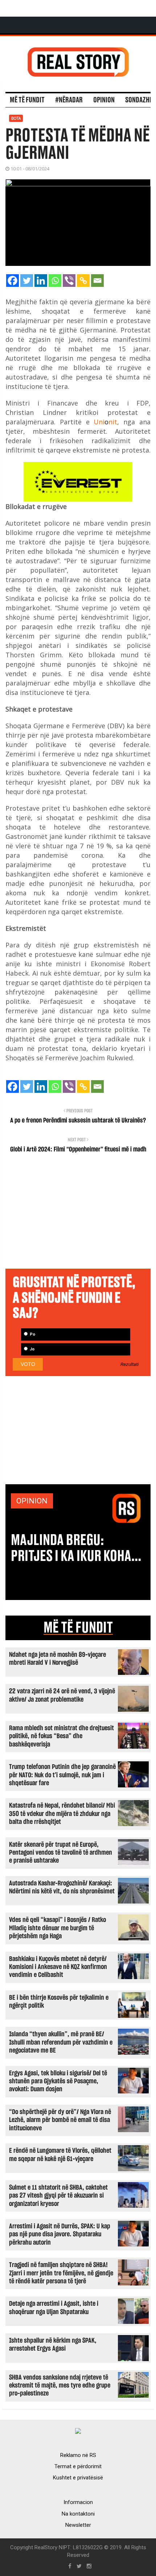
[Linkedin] (41, 281)
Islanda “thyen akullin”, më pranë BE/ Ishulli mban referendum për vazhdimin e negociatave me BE (61, 2042)
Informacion (78, 2502)
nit (113, 422)
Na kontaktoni (78, 2514)
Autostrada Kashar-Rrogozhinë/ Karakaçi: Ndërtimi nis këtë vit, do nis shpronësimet (62, 1887)
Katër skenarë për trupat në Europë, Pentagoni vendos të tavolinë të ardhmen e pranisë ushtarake (61, 1853)
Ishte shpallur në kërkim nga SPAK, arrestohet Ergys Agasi (53, 2345)
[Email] (97, 281)
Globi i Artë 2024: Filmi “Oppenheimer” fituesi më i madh (78, 1150)
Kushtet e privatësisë (78, 2478)
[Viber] (69, 281)
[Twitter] (27, 281)
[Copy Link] (83, 281)
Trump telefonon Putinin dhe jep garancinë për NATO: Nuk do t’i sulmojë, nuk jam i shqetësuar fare (62, 1775)
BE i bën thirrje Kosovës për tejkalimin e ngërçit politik (59, 2002)
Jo (32, 1349)
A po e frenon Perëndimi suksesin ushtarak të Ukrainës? (78, 1121)
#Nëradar (69, 100)
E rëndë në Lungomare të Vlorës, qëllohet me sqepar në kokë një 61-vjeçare (60, 2155)
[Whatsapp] (55, 281)
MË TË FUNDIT (78, 1628)
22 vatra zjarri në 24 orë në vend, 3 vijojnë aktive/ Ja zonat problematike (62, 1695)
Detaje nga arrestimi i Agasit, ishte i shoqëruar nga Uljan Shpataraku (54, 2308)
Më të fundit (27, 100)
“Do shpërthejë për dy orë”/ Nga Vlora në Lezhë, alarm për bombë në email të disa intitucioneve (60, 2120)
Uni (99, 422)
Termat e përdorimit (78, 2466)
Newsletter (78, 2525)
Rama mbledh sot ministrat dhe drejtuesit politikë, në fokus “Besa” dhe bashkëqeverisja (61, 1736)
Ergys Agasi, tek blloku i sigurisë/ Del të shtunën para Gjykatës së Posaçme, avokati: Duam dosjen (58, 2081)
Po (32, 1334)
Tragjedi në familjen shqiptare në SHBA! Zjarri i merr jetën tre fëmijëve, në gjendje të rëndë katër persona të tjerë (61, 2273)
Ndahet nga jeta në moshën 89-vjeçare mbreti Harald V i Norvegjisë (58, 1659)
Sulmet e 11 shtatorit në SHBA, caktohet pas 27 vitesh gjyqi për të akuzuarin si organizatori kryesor (58, 2196)
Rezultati (130, 1365)
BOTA (16, 118)
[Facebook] (13, 281)
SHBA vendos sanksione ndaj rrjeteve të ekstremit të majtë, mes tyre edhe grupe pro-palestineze (60, 2386)
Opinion (104, 100)
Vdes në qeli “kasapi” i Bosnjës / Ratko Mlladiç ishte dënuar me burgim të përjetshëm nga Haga (58, 1928)
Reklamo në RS (78, 2455)
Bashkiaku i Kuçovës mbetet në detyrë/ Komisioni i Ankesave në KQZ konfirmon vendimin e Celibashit (58, 1967)
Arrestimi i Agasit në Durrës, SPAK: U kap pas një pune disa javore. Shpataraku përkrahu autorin (60, 2235)
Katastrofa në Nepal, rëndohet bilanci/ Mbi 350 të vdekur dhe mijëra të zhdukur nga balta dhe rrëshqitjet (62, 1814)
